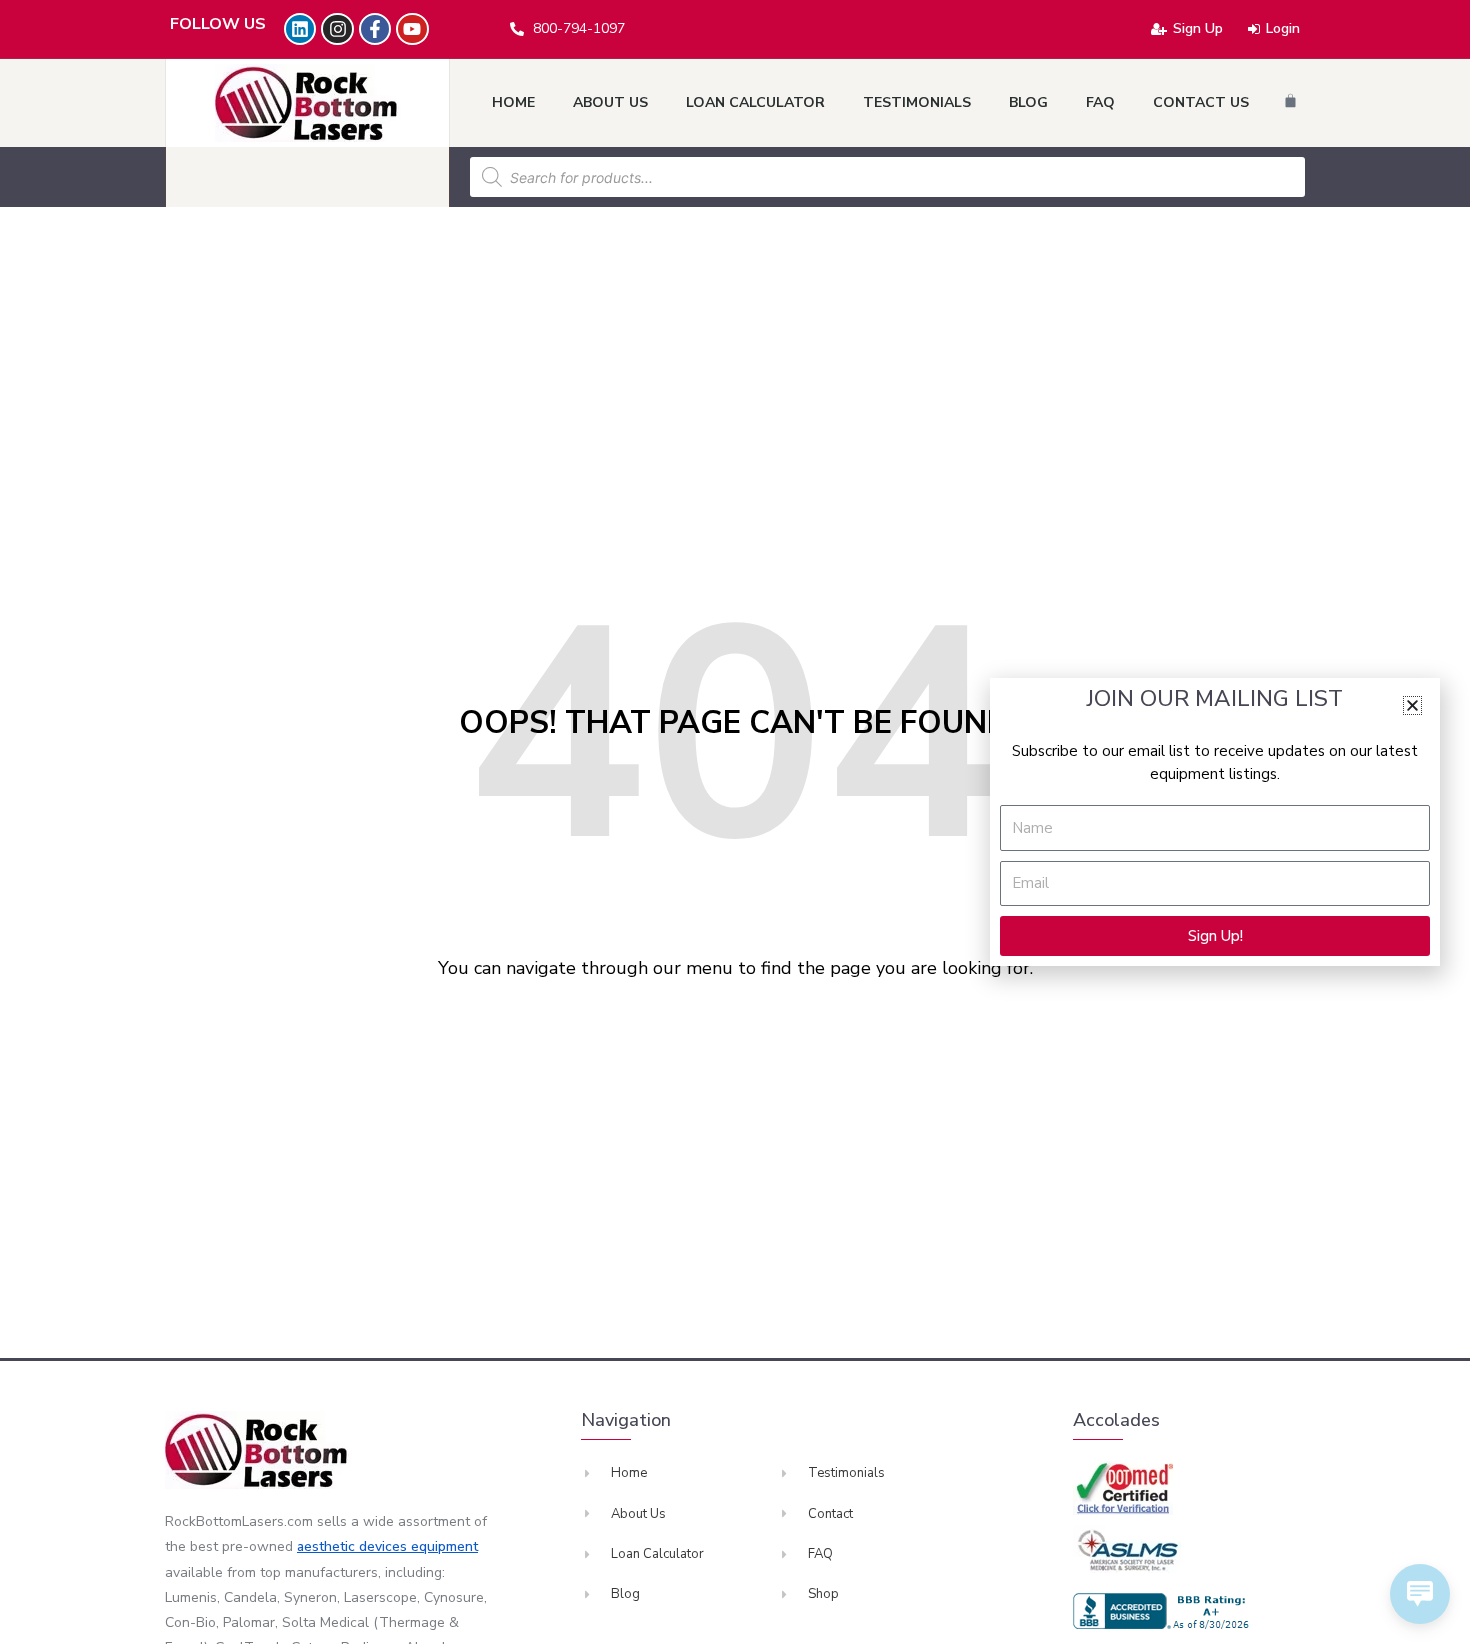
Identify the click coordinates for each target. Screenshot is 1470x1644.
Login (1283, 28)
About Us (610, 102)
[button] (1412, 705)
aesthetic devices (354, 1546)
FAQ (1100, 102)
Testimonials (917, 102)
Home (513, 102)
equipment (444, 1546)
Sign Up (1198, 28)
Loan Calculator (755, 102)
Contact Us (1201, 102)
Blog (1028, 102)
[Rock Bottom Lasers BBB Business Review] (1164, 1611)
